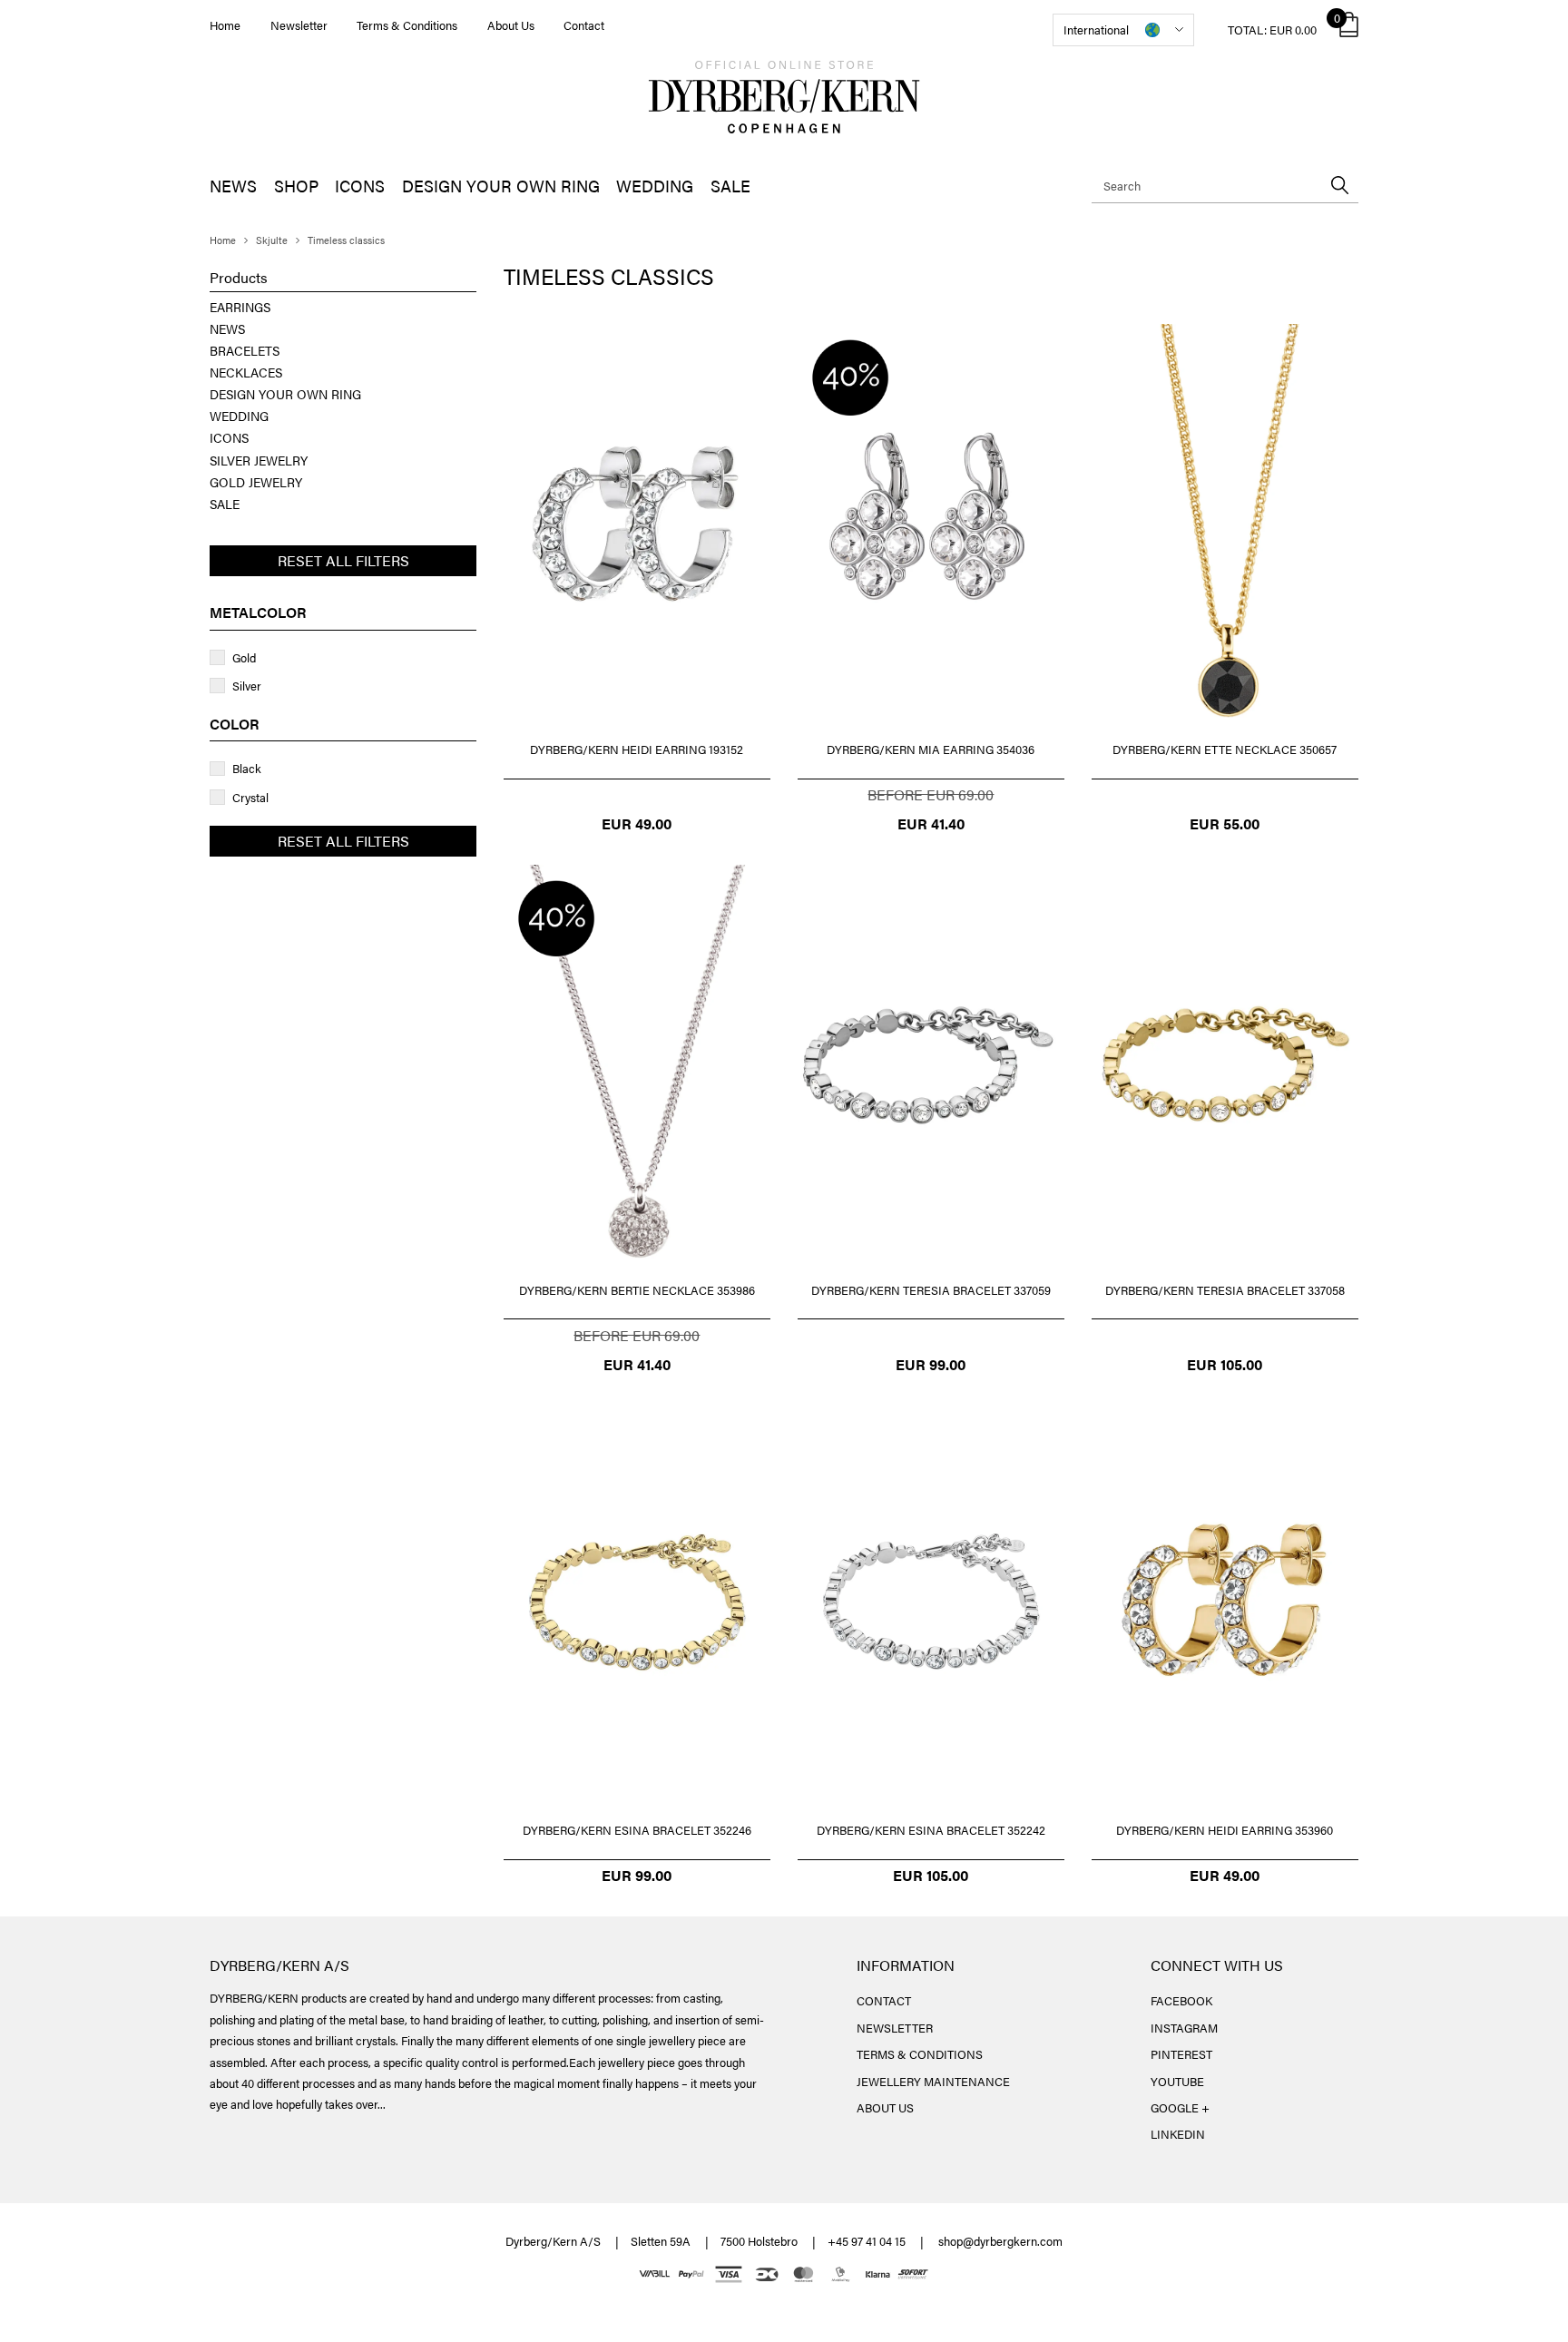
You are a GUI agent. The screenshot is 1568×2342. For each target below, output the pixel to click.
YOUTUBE (1177, 2081)
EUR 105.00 (1225, 1364)
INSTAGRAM (1184, 2028)
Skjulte (272, 240)
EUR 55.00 (1225, 823)
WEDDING (655, 186)
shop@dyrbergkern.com (1000, 2241)
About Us (511, 25)
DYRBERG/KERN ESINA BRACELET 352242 (931, 1830)
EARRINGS (240, 307)
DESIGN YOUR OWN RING (501, 186)
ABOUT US (885, 2107)
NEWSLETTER (895, 2028)
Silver (247, 686)
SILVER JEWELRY (259, 460)
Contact (584, 25)
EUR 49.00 (637, 823)
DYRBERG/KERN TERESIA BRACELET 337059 (931, 1290)
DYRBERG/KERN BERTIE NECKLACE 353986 (637, 1290)
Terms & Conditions (407, 25)
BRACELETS (245, 350)
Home (225, 25)
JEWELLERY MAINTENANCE (933, 2081)
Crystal (250, 797)
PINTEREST (1181, 2054)
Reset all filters (343, 560)
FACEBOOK (1181, 2000)
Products (239, 278)
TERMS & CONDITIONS (920, 2054)
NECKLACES (246, 372)
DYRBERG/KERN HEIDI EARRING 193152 (637, 749)
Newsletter (299, 25)
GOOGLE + (1180, 2107)
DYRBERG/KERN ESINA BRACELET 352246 (637, 1830)
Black (247, 768)
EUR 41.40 (931, 823)
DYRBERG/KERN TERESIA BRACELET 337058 (1225, 1290)
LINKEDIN (1178, 2134)
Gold (244, 657)
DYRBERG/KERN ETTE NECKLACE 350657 (1225, 749)
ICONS (360, 186)
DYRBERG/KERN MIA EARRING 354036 (931, 749)
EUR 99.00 (931, 1364)
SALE (730, 186)
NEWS (233, 186)
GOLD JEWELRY (256, 482)
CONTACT (884, 2000)
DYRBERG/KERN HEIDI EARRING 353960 (1225, 1830)
